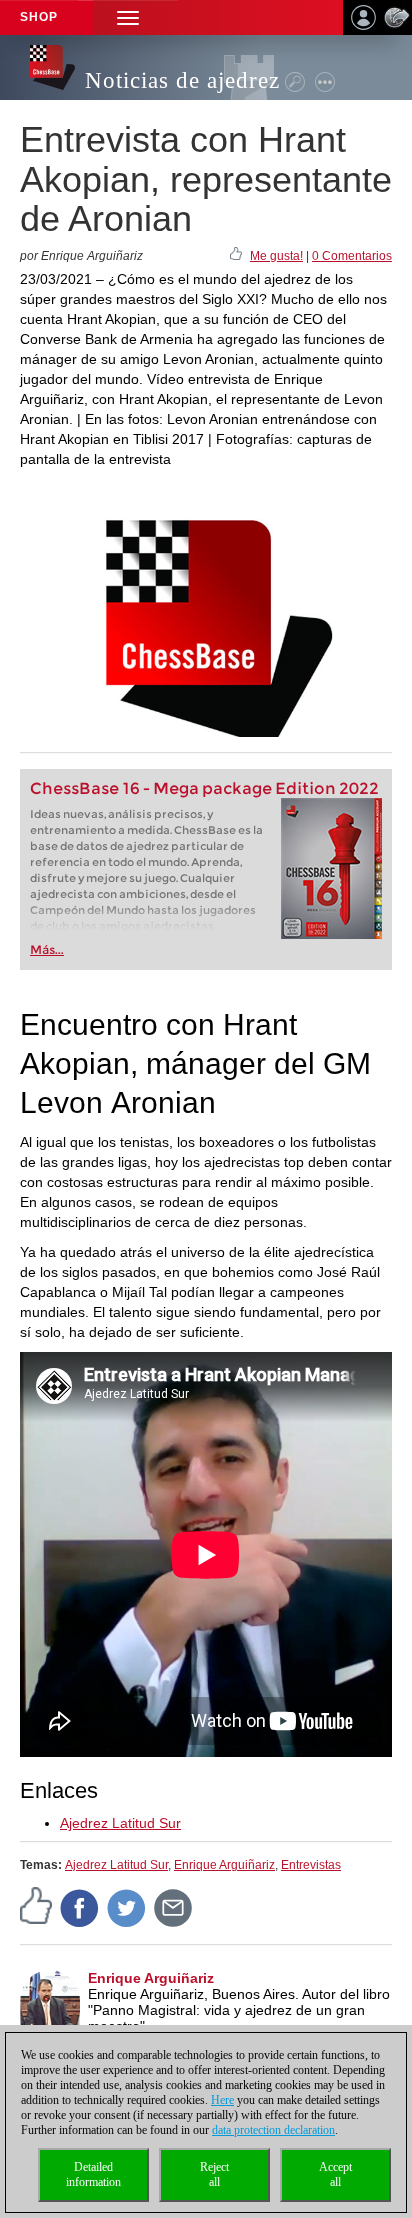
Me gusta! (276, 256)
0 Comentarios (352, 256)
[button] (128, 17)
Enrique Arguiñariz (224, 1865)
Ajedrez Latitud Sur (120, 1823)
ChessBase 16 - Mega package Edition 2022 (204, 788)
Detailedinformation (93, 2174)
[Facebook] (80, 1908)
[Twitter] (127, 1908)
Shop (39, 17)
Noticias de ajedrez (182, 80)
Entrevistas (311, 1865)
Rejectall (214, 2174)
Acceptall (335, 2174)
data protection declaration (273, 2130)
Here (222, 2100)
